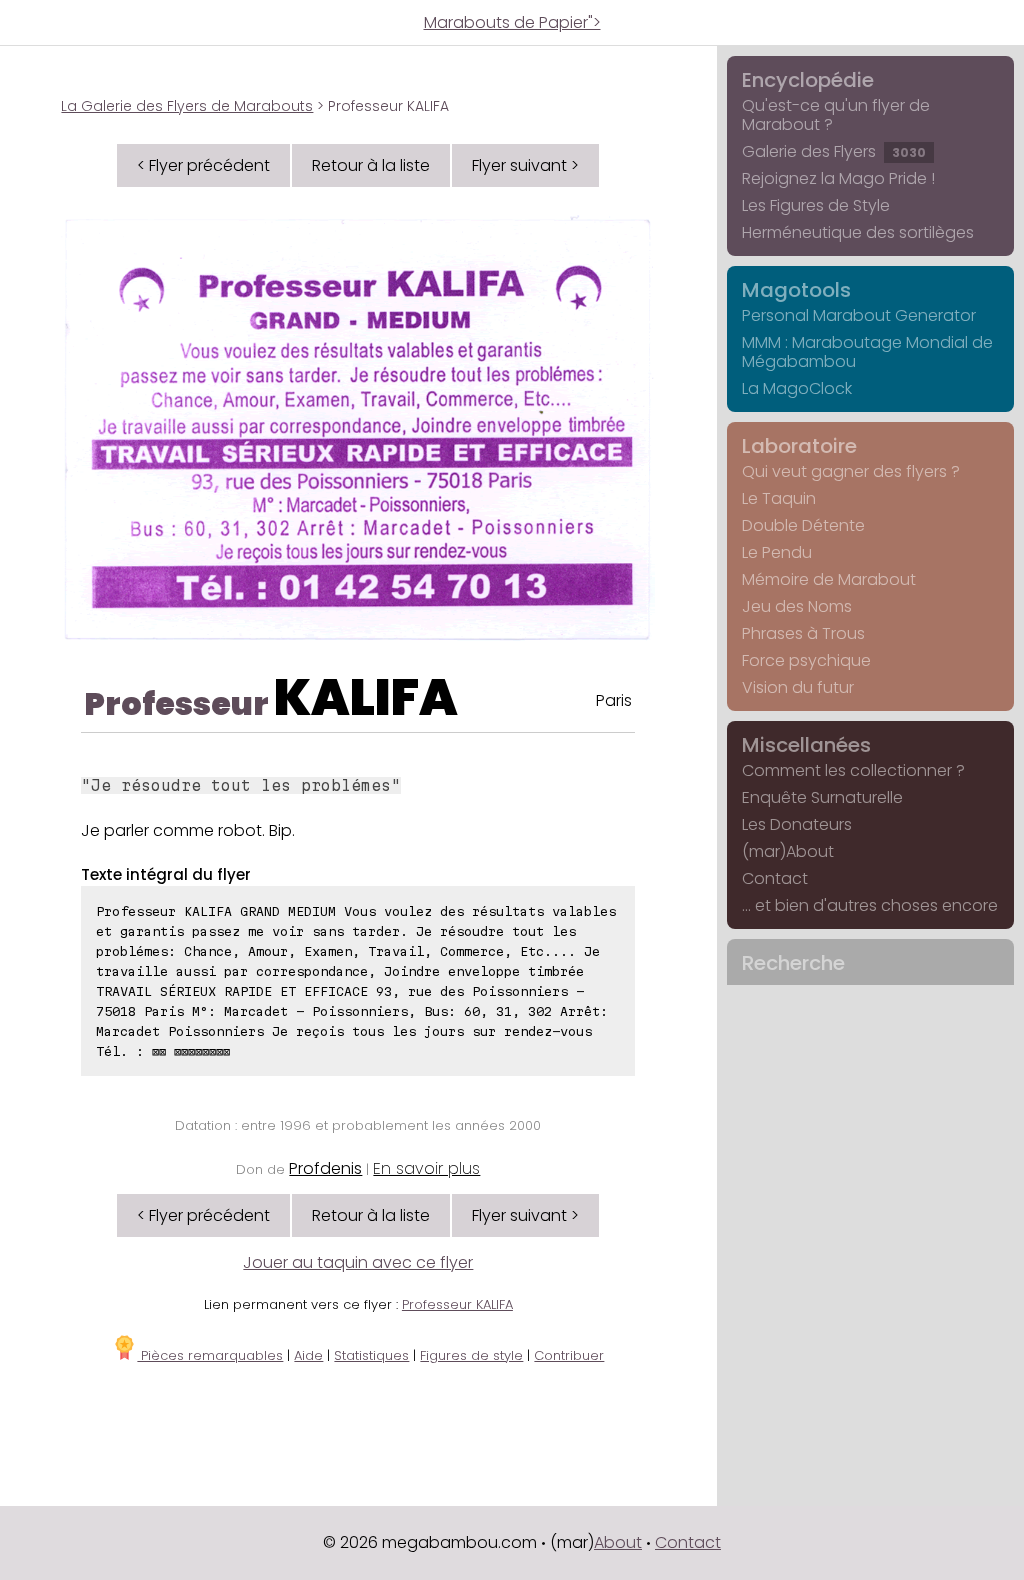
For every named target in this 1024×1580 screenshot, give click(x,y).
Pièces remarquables (210, 1355)
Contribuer (569, 1355)
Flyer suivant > (525, 165)
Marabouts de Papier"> (512, 22)
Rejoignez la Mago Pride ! (838, 178)
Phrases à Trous (803, 633)
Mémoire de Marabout (829, 579)
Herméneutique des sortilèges (858, 232)
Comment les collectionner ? (853, 770)
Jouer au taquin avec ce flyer (358, 1262)
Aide (308, 1355)
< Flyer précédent (203, 165)
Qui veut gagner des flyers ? (851, 471)
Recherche (793, 963)
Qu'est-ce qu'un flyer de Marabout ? (836, 115)
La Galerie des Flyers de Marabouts (187, 106)
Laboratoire (799, 446)
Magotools (796, 290)
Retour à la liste (371, 165)
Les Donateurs (797, 824)
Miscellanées (806, 745)
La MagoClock (797, 388)
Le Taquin (779, 498)
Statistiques (371, 1355)
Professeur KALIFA (457, 1304)
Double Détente (803, 525)
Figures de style (471, 1355)
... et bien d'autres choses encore (870, 905)
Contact (775, 878)
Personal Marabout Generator (859, 315)
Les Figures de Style (816, 205)
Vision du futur (798, 687)
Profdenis (325, 1168)
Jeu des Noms (797, 606)
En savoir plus (426, 1168)
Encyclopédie (808, 80)
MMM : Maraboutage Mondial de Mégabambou (867, 352)
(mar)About (788, 851)
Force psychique (806, 660)
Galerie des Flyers (834, 151)
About (618, 1542)
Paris (614, 700)
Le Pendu (777, 552)
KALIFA (366, 697)
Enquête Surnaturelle (822, 797)
